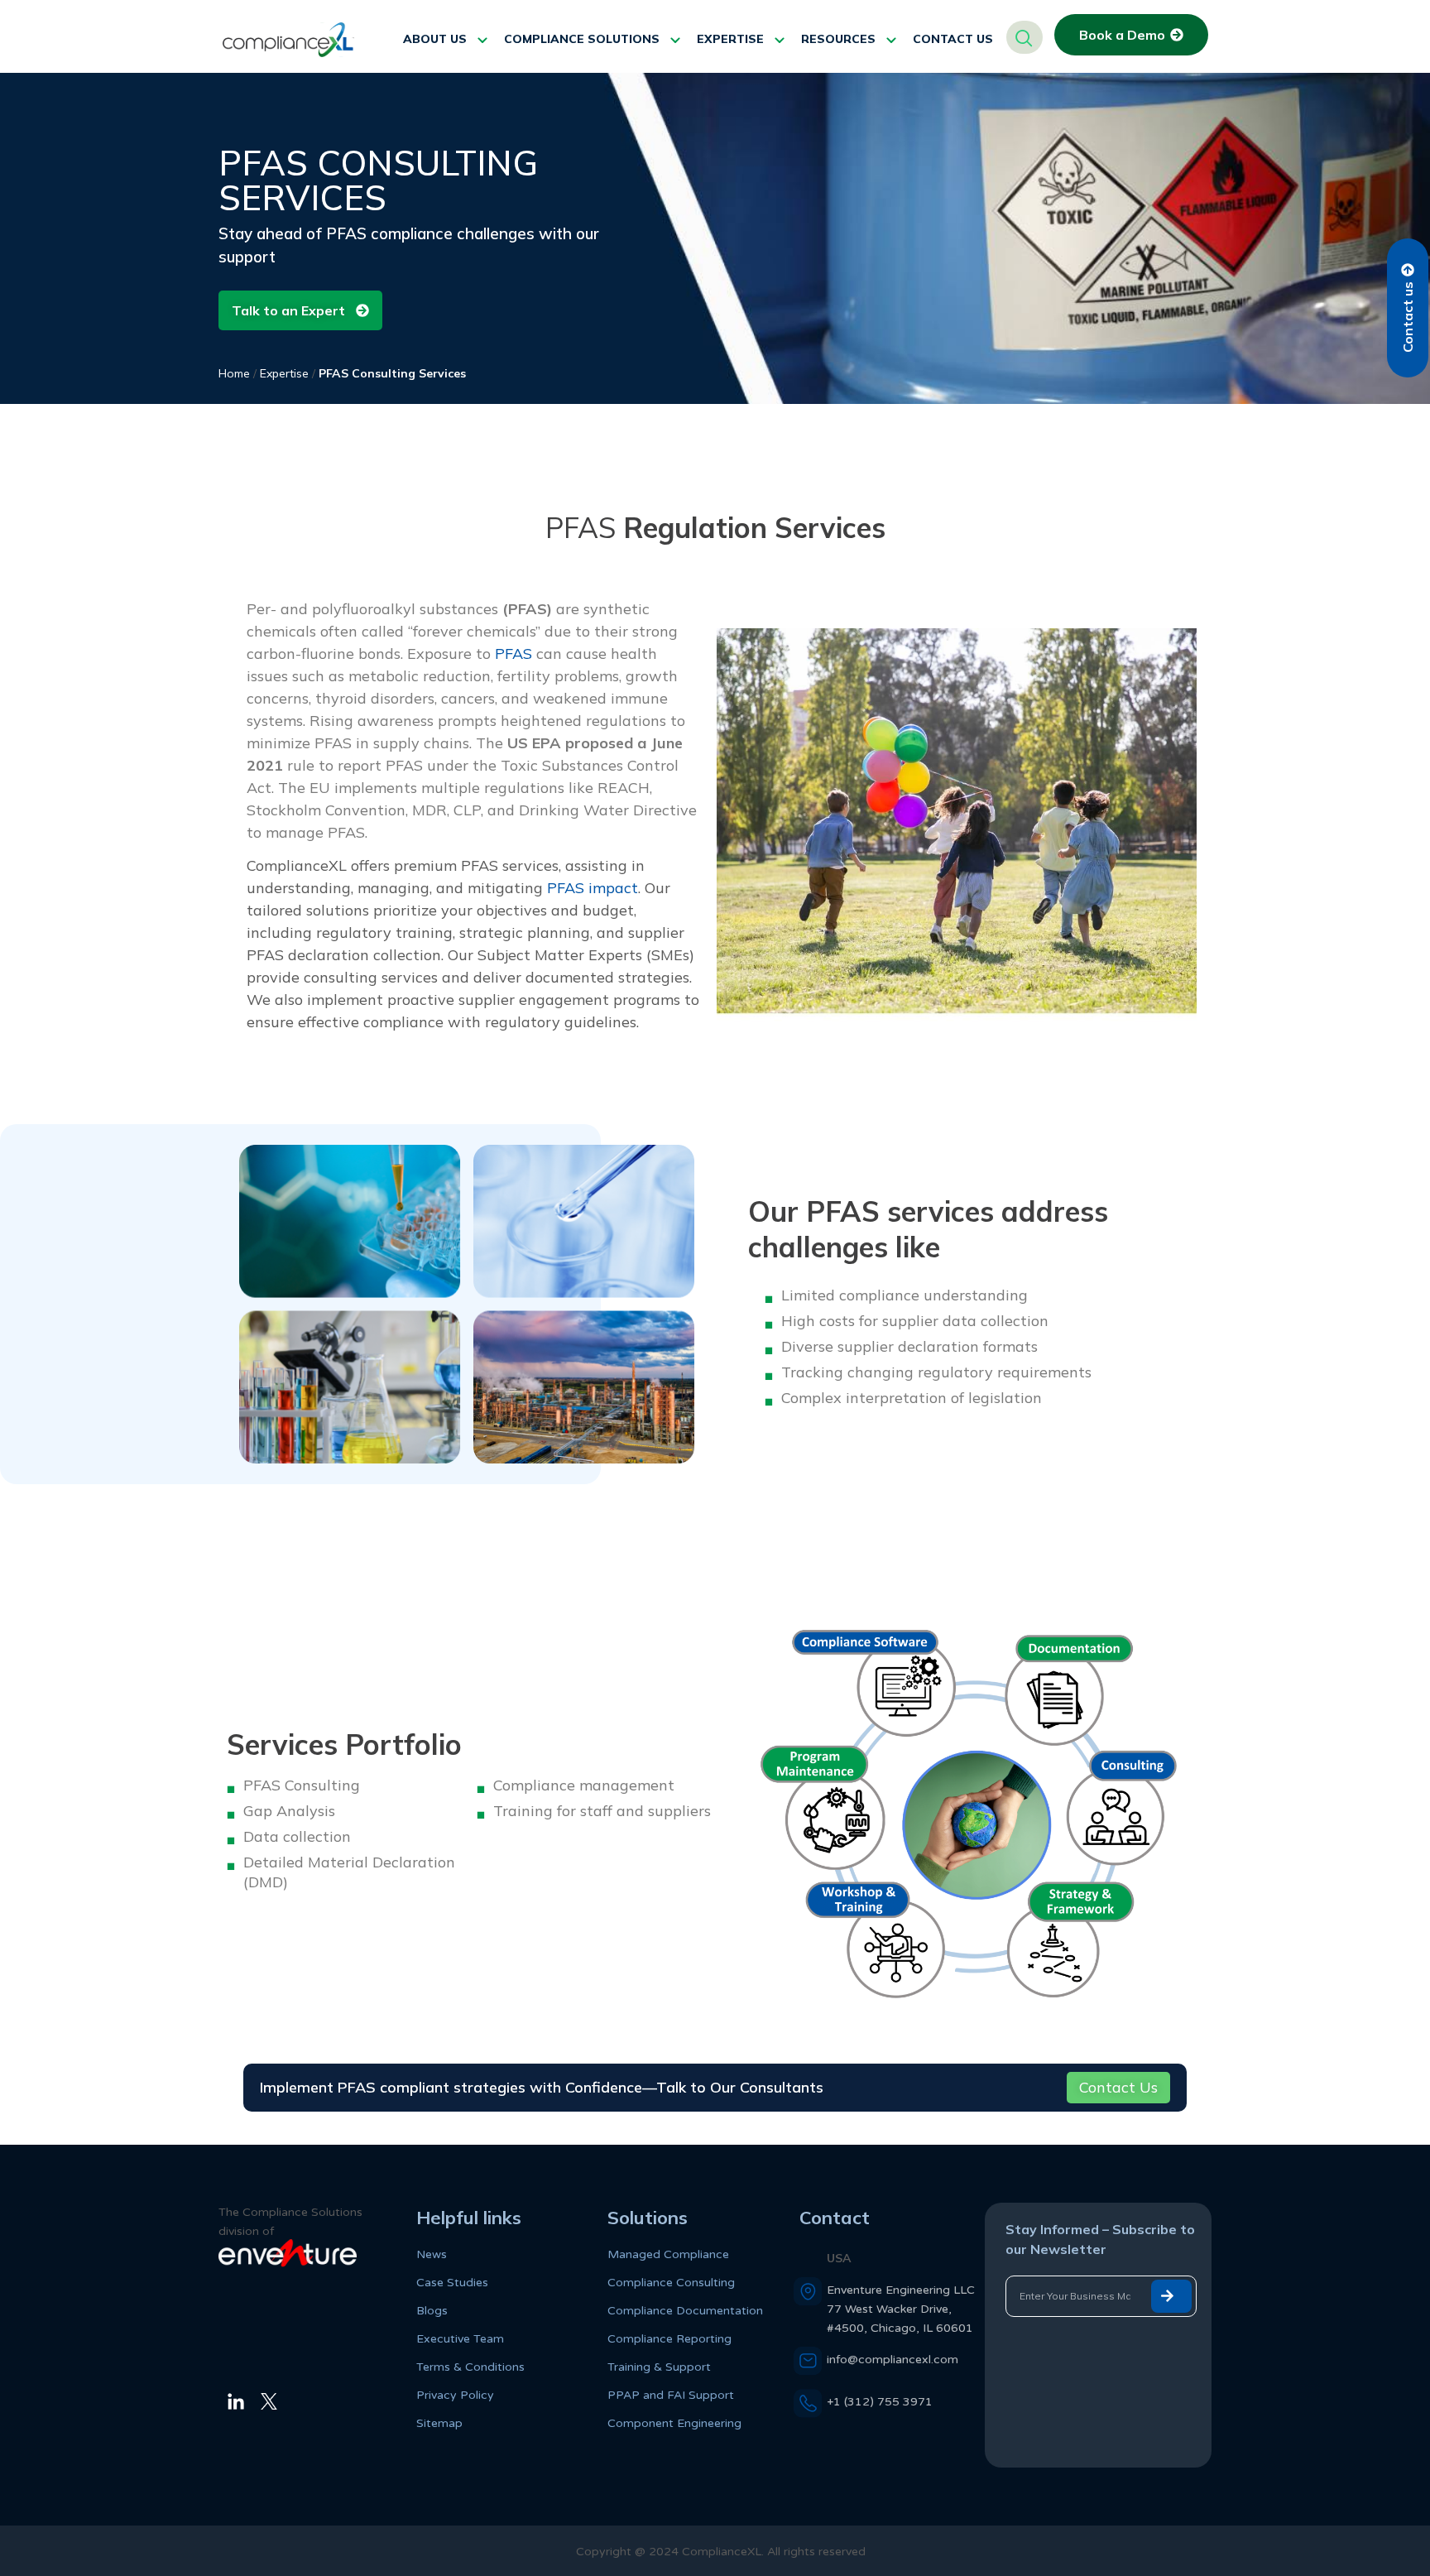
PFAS (513, 654)
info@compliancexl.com (893, 2360)
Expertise (284, 373)
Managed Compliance (668, 2254)
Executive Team (460, 2339)
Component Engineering (674, 2423)
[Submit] (1171, 2296)
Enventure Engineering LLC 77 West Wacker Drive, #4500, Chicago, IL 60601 (901, 2309)
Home (234, 373)
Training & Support (659, 2367)
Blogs (432, 2311)
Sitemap (439, 2423)
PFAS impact (593, 888)
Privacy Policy (455, 2395)
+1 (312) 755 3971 (880, 2402)
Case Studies (452, 2283)
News (432, 2254)
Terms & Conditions (470, 2367)
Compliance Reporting (669, 2339)
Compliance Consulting (671, 2283)
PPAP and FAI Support (671, 2395)
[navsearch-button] (1025, 37)
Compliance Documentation (685, 2311)
